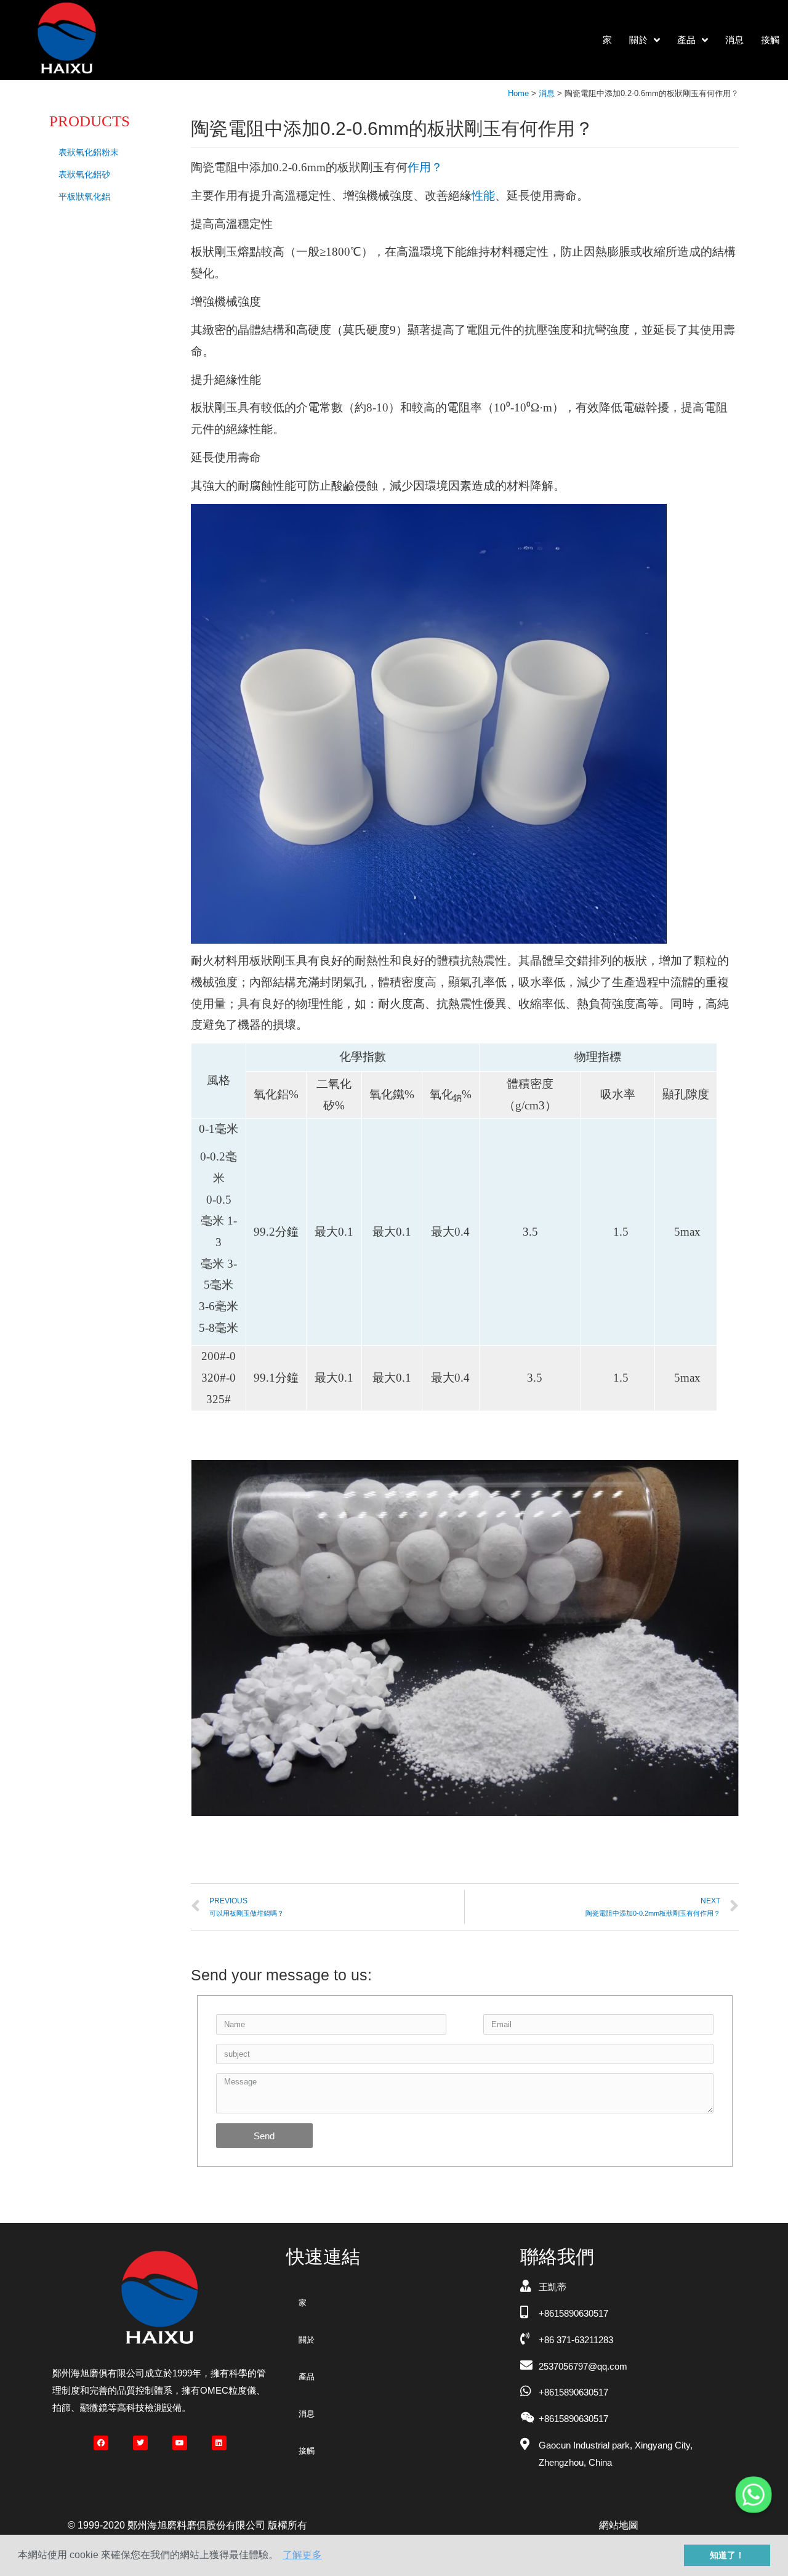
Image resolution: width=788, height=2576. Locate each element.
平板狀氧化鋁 (84, 196)
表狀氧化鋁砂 (84, 174)
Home (518, 93)
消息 (734, 40)
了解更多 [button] (302, 2555)
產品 (686, 40)
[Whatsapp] (754, 2495)
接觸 (770, 40)
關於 (638, 40)
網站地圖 (619, 2525)
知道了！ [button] (727, 2555)
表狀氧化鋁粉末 (89, 152)
